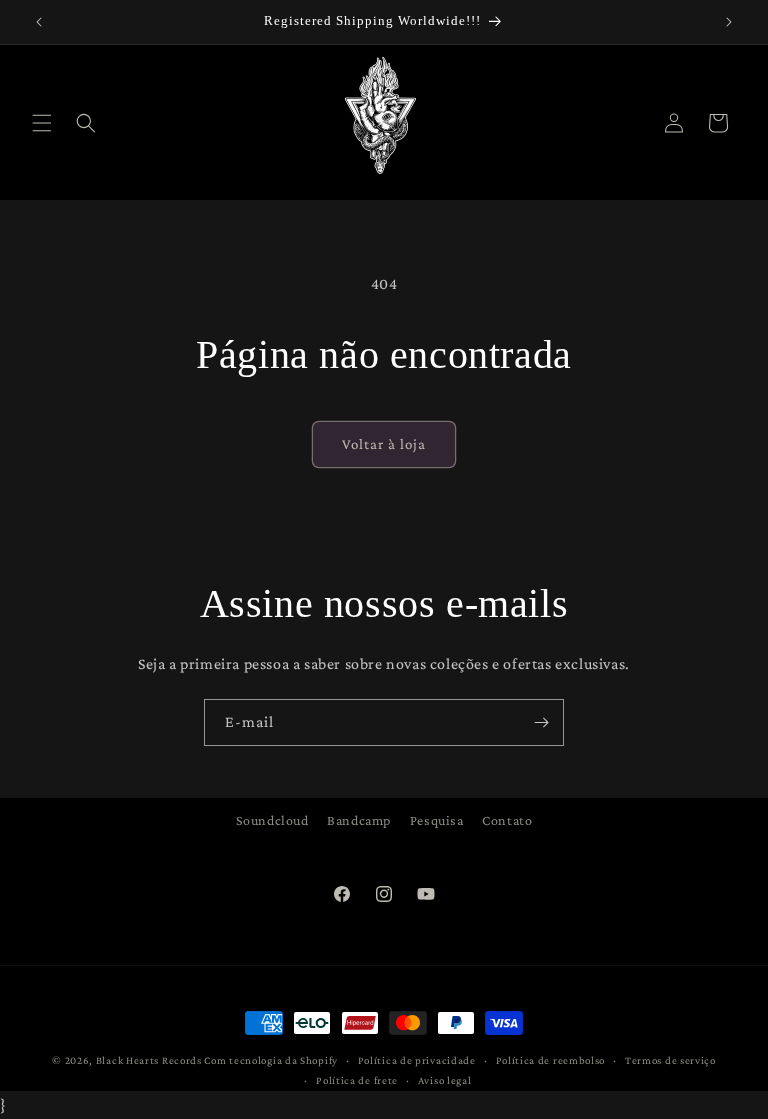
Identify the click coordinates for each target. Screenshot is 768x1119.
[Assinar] (541, 722)
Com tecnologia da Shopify (271, 1060)
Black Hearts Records (149, 1060)
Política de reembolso (551, 1060)
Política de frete (357, 1080)
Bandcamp (359, 820)
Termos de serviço (670, 1060)
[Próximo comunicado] (729, 22)
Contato (507, 820)
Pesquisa (437, 820)
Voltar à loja (384, 444)
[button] (42, 123)
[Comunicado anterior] (39, 22)
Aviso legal (445, 1080)
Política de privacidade (417, 1060)
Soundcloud (272, 820)
